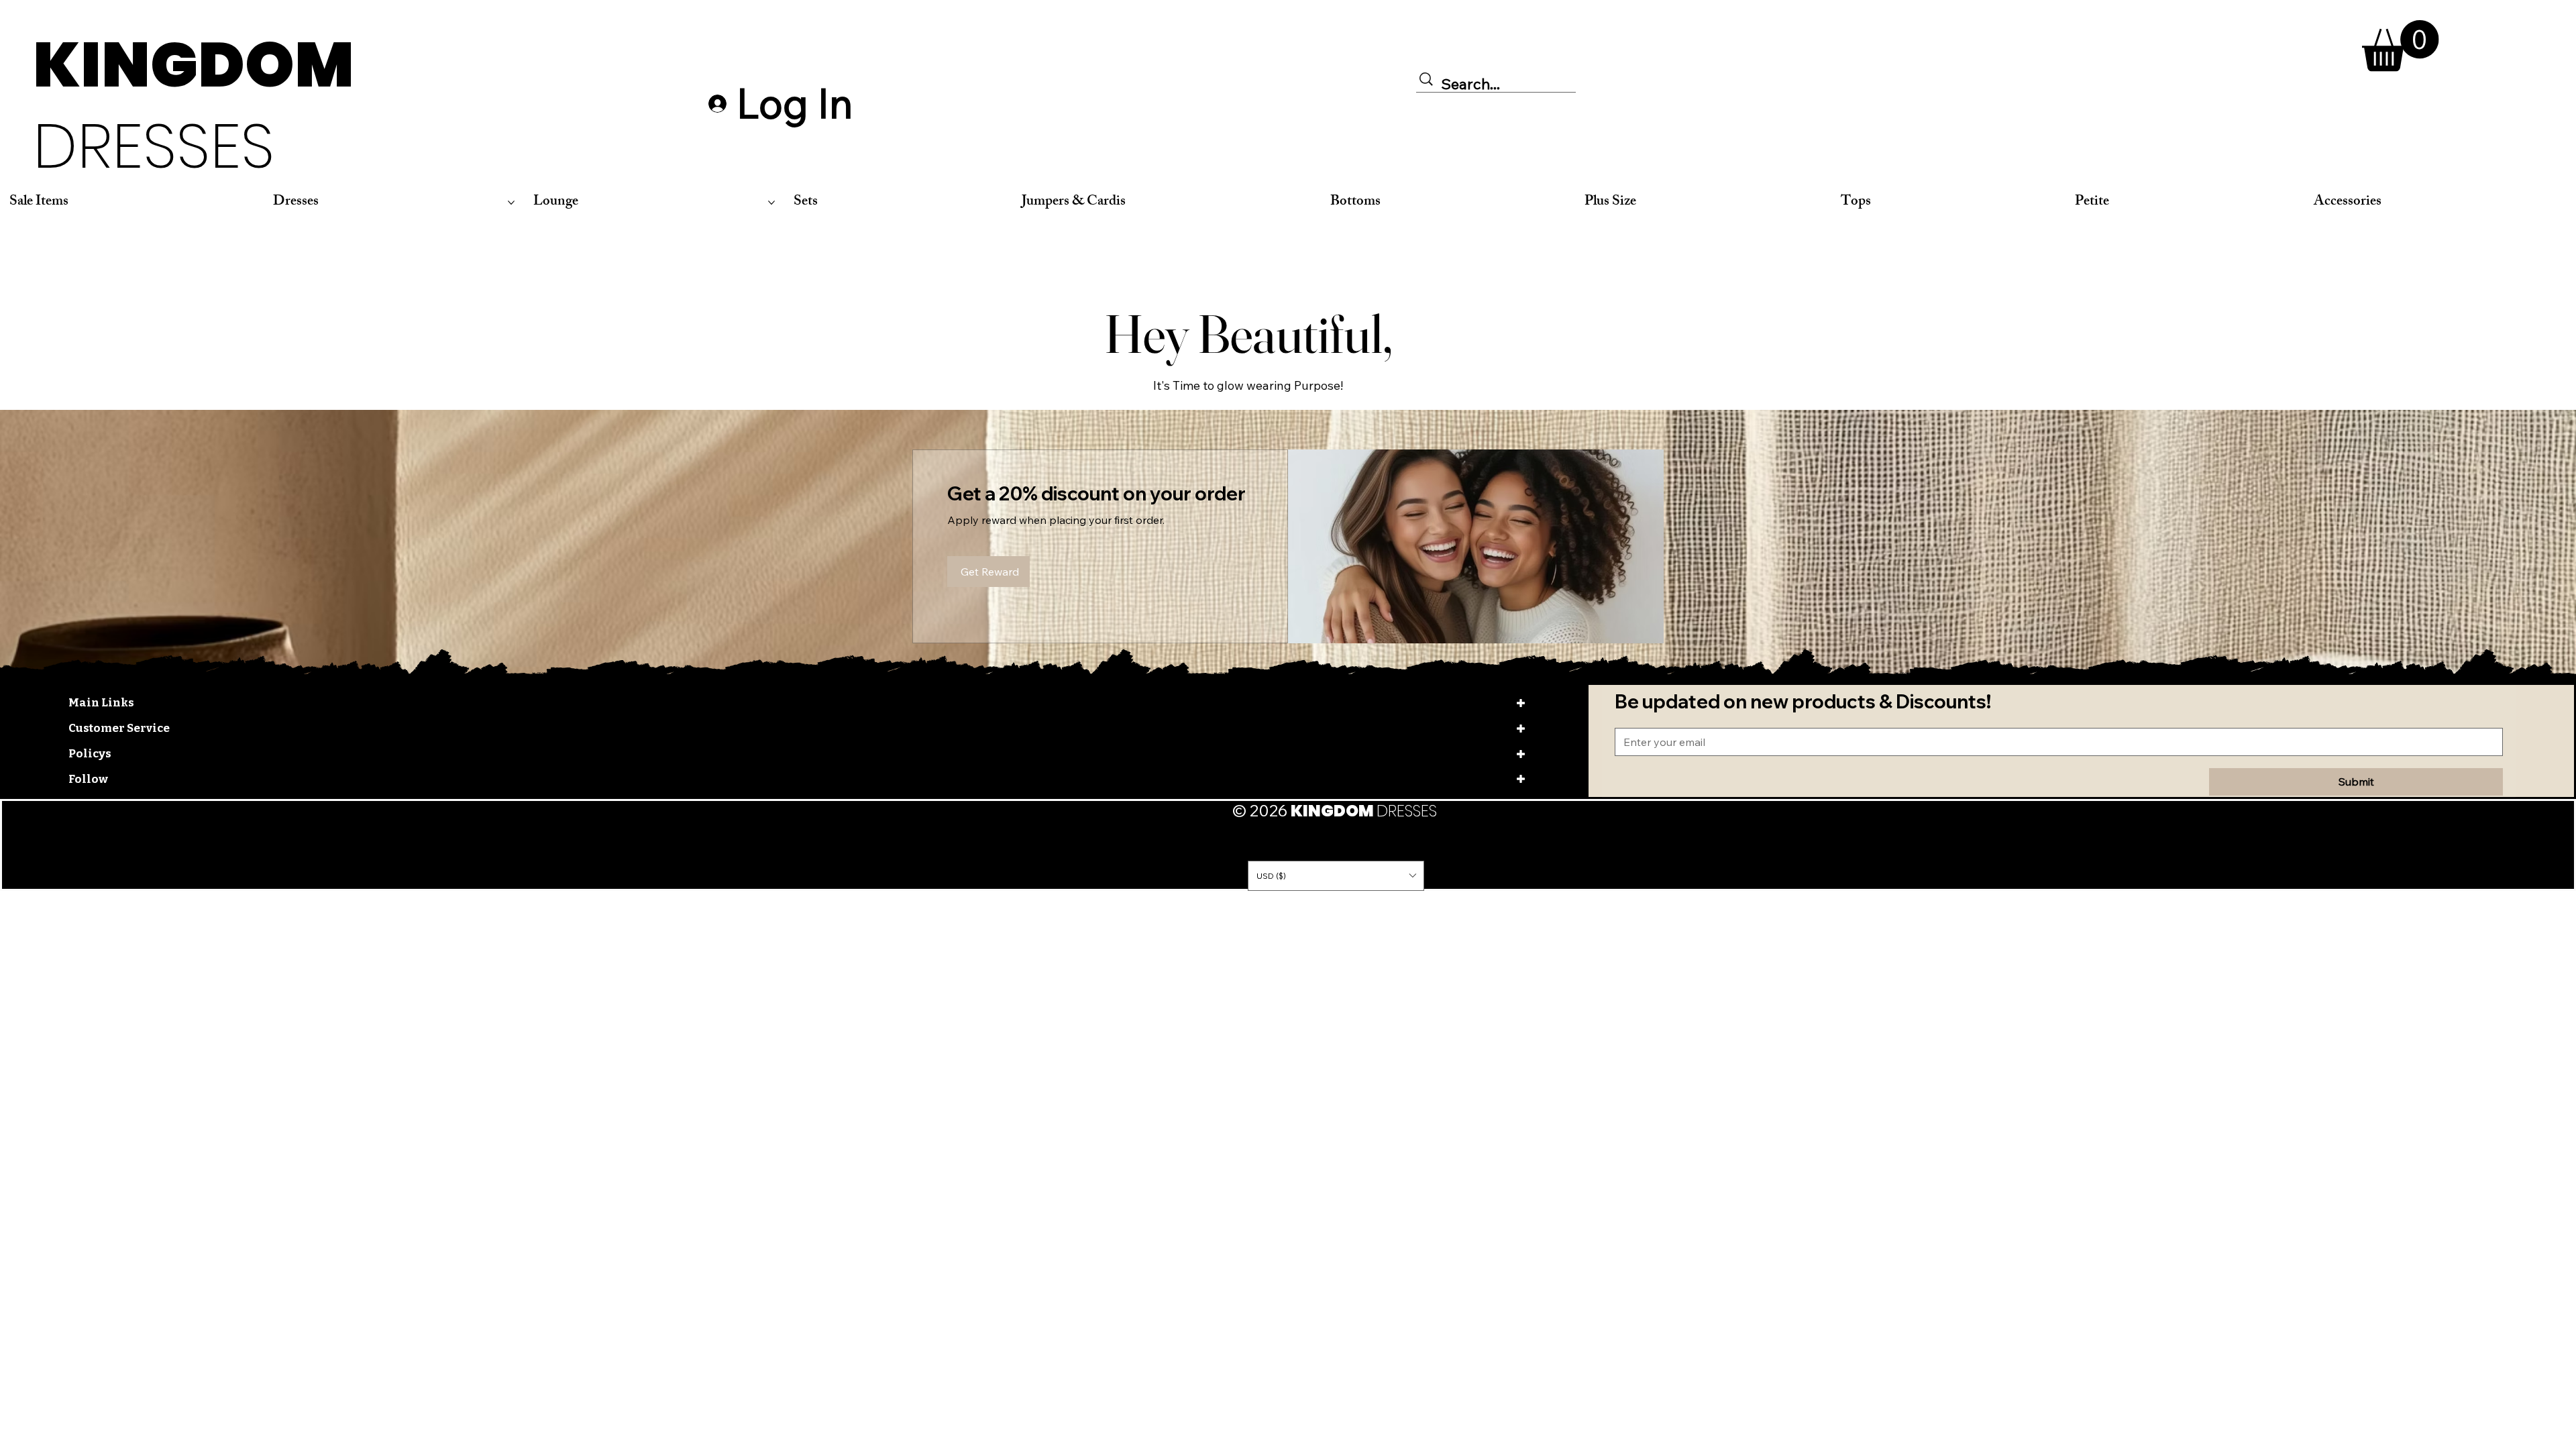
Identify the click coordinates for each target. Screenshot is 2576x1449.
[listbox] (1336, 875)
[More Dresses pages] (511, 203)
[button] (2401, 46)
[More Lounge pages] (771, 203)
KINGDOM (194, 105)
